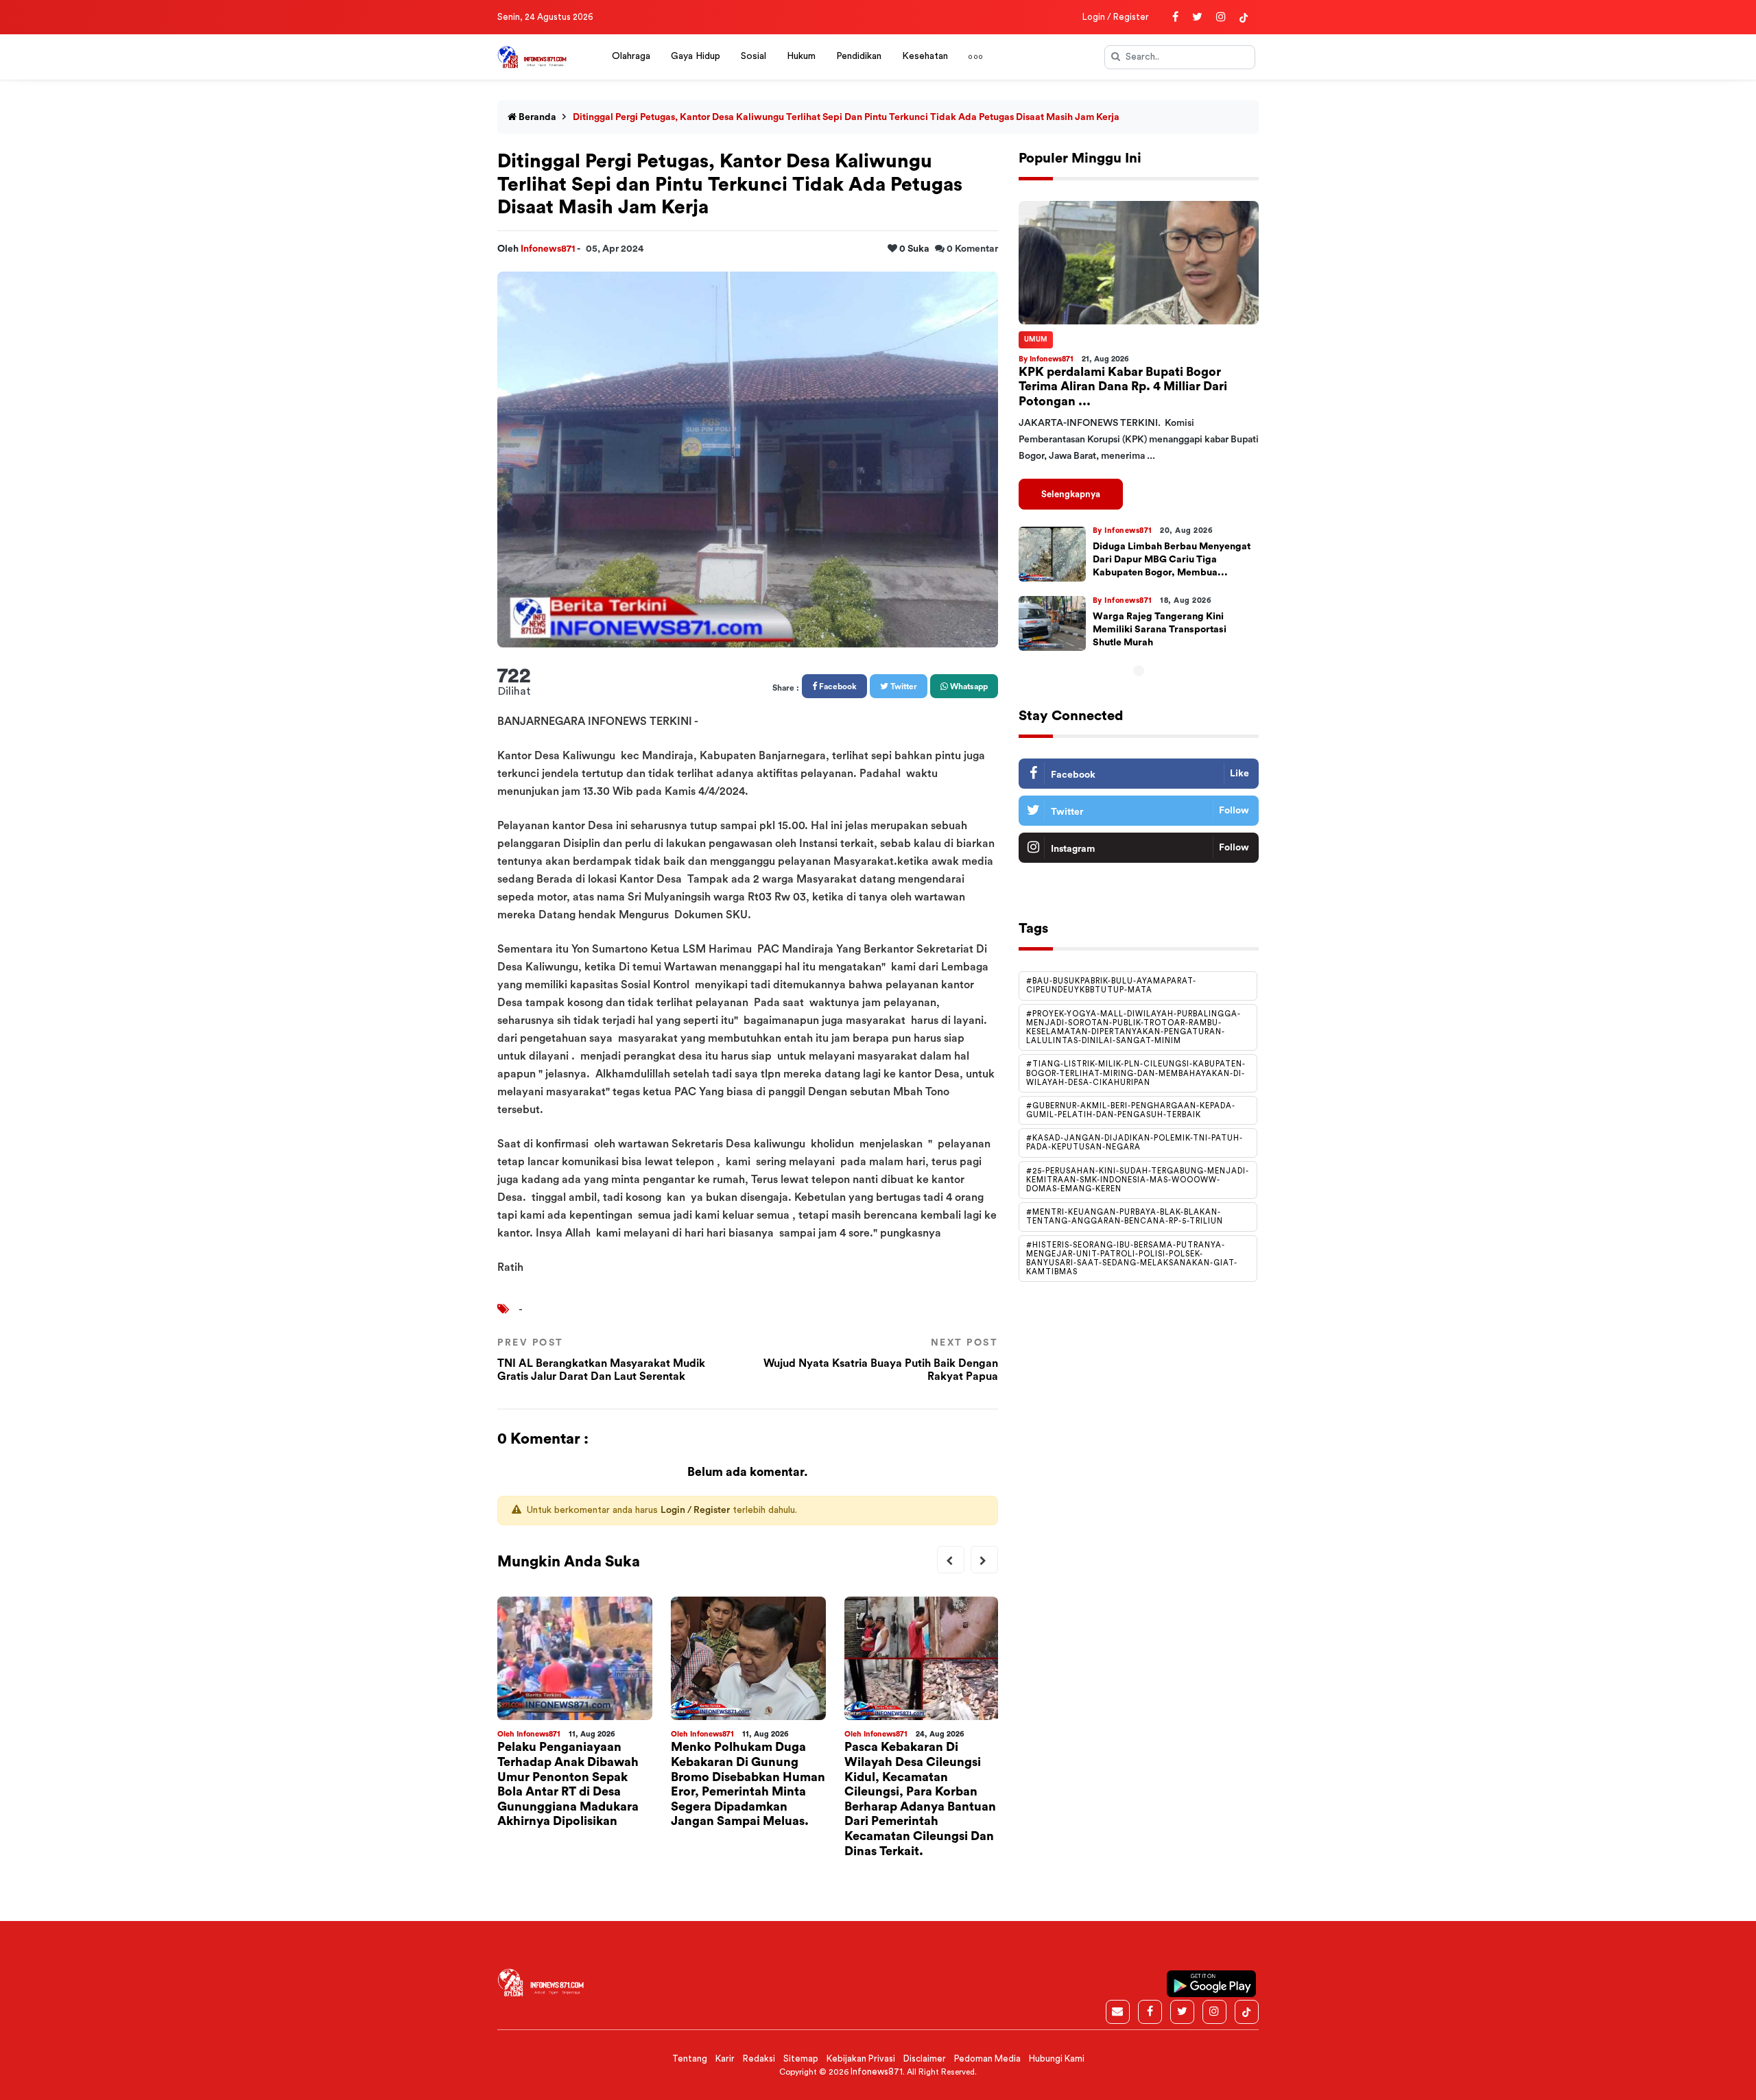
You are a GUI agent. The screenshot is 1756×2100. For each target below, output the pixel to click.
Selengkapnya (1071, 494)
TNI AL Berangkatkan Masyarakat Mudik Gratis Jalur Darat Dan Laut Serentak (601, 1360)
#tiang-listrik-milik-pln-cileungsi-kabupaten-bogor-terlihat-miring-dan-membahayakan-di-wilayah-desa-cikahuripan (1136, 1074)
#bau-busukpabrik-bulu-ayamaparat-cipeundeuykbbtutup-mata (1111, 986)
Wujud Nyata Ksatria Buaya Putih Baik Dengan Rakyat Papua (881, 1360)
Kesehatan (925, 56)
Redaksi (759, 2059)
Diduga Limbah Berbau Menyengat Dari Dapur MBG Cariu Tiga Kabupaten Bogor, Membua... (1172, 560)
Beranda (536, 117)
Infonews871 (549, 249)
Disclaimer (925, 2059)
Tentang (690, 2059)
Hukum (801, 56)
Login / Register (1116, 17)
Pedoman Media (987, 2059)
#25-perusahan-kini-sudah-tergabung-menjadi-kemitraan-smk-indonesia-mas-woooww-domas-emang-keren (1138, 1180)
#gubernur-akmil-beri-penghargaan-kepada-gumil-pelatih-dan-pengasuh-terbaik (1131, 1110)
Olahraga (631, 56)
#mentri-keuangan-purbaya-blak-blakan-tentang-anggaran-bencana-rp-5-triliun (1125, 1217)
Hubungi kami (1057, 2059)
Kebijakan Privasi (861, 2059)
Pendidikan (859, 56)
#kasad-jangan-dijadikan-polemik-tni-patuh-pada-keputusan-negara (1135, 1143)
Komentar (972, 249)
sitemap (801, 2059)
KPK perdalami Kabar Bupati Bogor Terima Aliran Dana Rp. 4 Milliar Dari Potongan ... (1123, 386)
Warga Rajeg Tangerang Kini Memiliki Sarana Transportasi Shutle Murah (1160, 630)
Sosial (754, 56)
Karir (725, 2059)
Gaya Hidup (696, 56)
